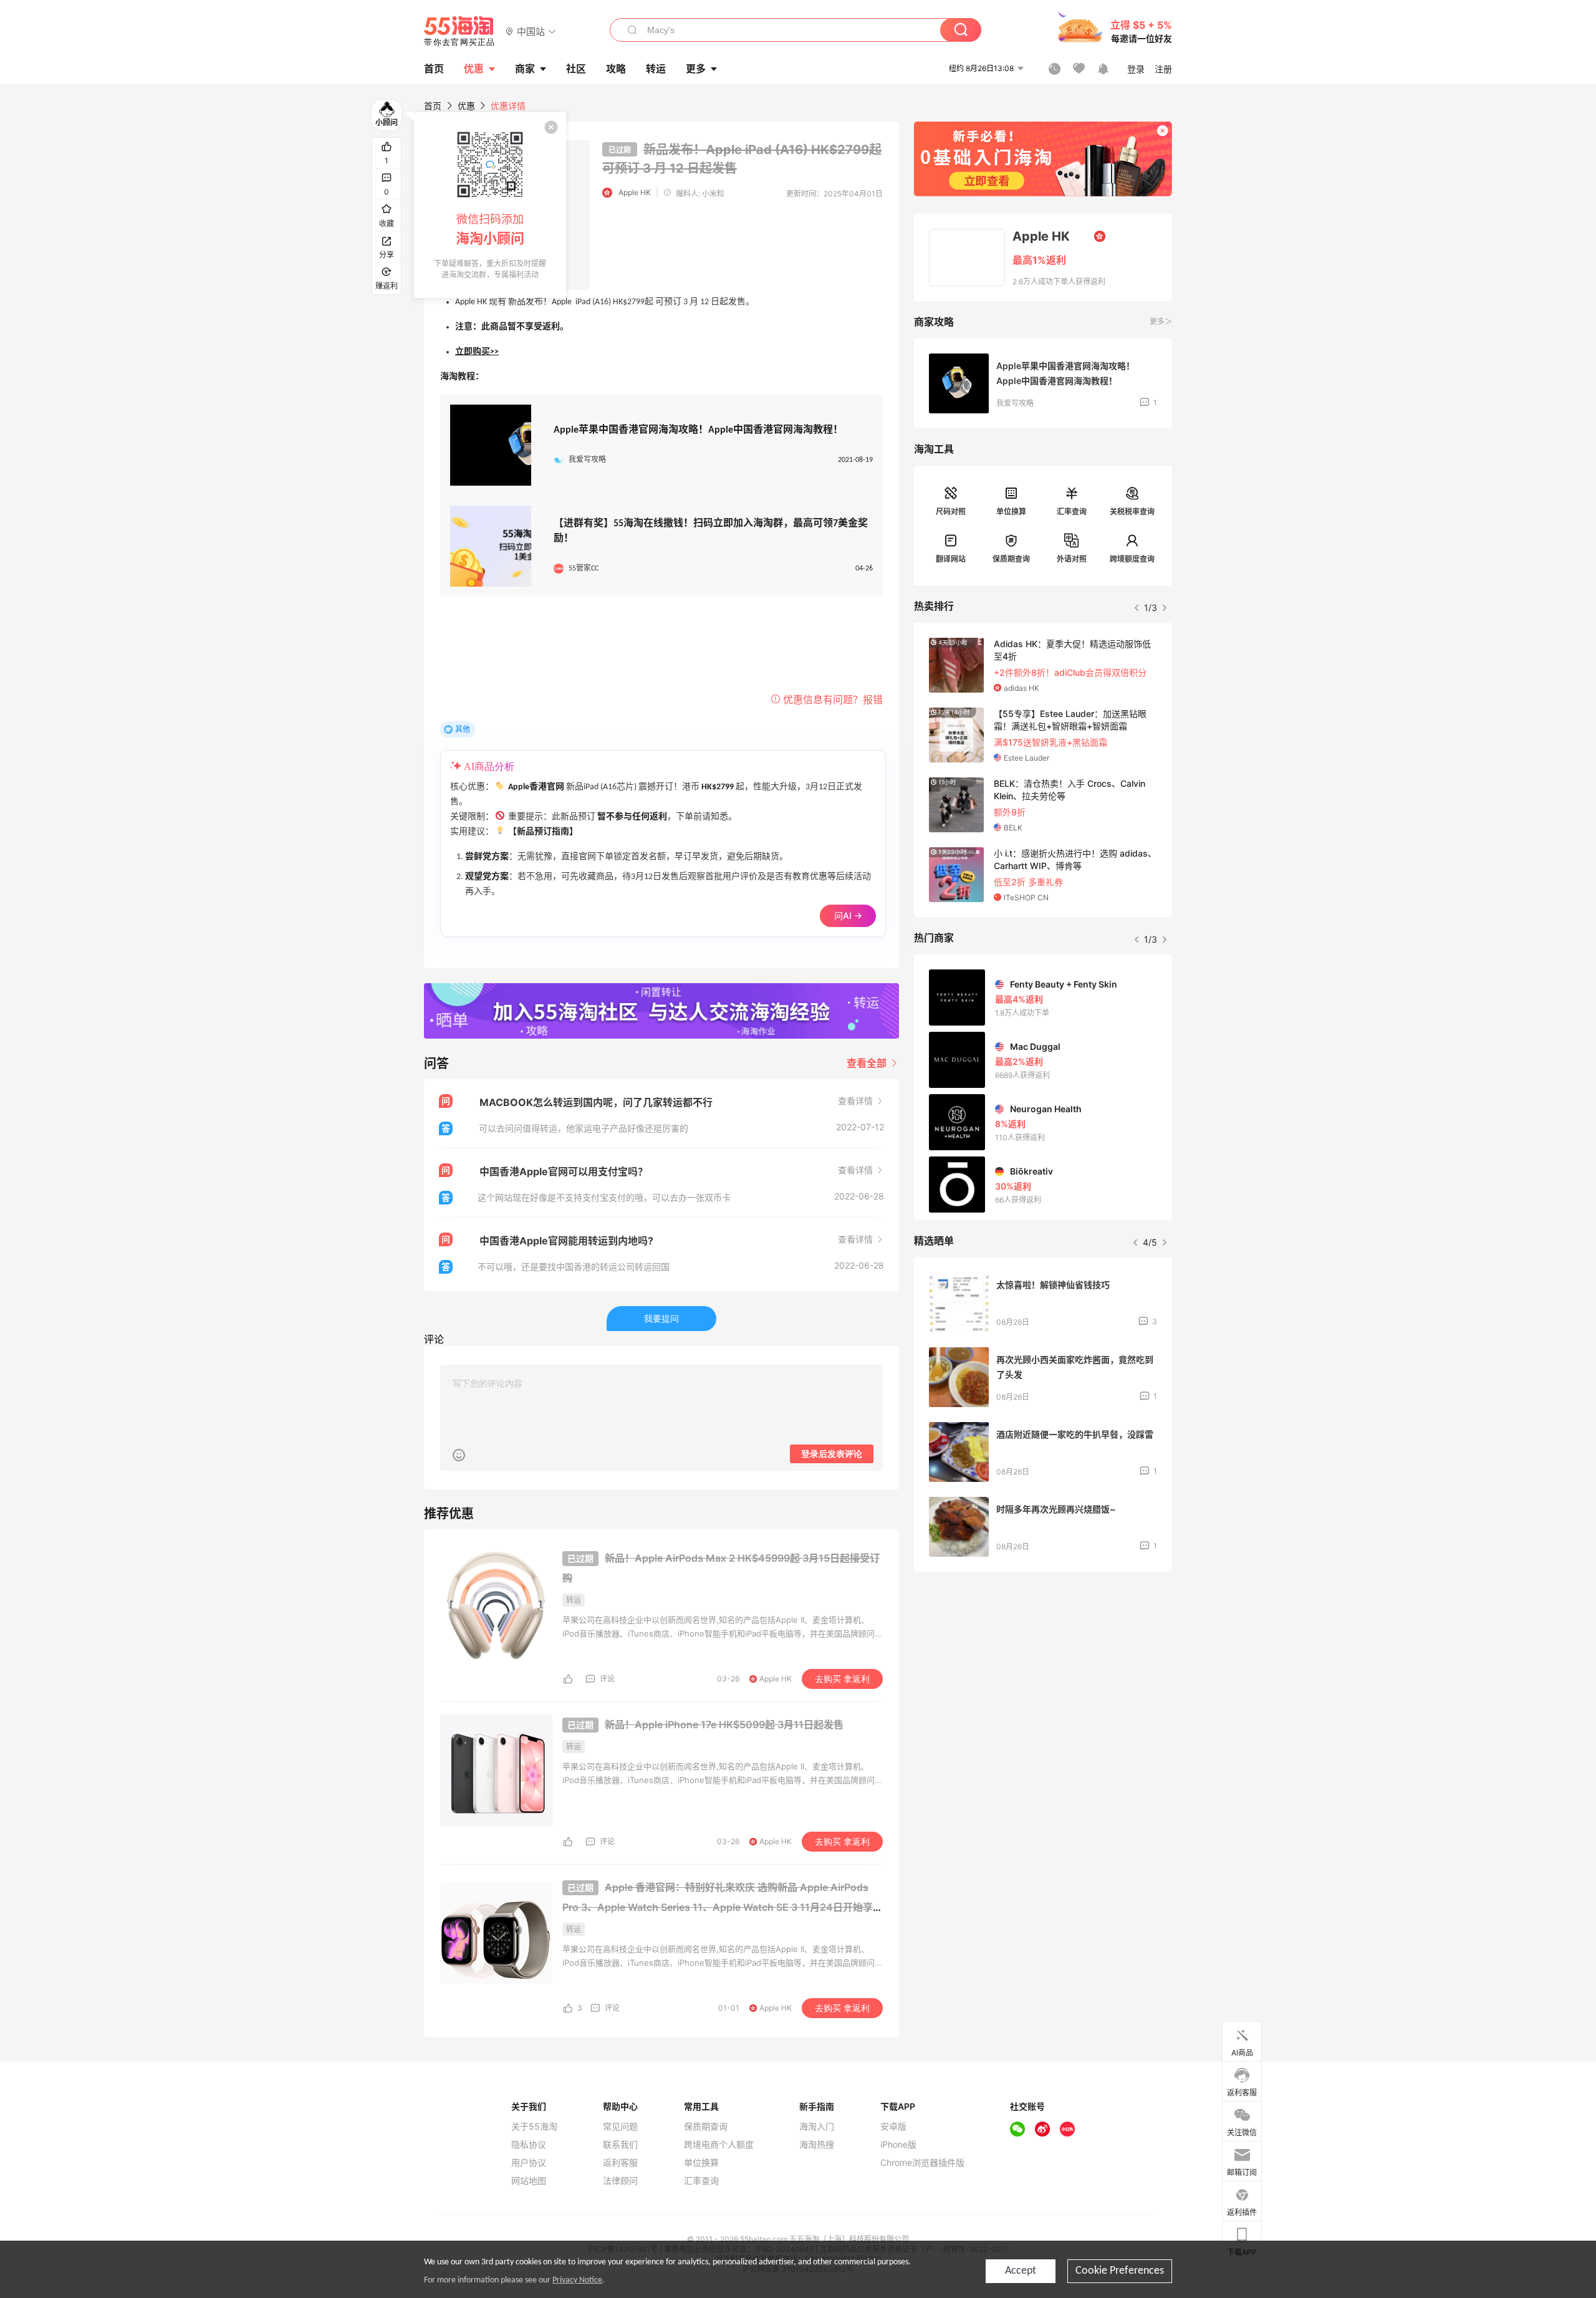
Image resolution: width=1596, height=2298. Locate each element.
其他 (463, 729)
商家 (525, 69)
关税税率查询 (1132, 512)
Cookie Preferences (1120, 2271)
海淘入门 (817, 2127)
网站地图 (529, 2181)
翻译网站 (951, 559)
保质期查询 (1011, 559)
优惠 (474, 69)
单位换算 (1011, 512)
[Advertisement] (1043, 1674)
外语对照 (1072, 559)
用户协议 (529, 2163)
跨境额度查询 (1132, 559)
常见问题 (620, 2127)
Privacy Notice (577, 2280)
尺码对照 (951, 512)
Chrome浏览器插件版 (922, 2163)
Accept (1021, 2271)
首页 (433, 106)
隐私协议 (529, 2145)
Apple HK (635, 192)
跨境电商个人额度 (719, 2145)
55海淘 (459, 31)
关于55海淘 (534, 2127)
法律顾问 (620, 2181)
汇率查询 (1072, 512)
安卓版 (893, 2127)
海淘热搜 (817, 2145)
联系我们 (620, 2145)
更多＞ (1161, 321)
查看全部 (868, 1063)
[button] (531, 31)
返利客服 (620, 2163)
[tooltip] (490, 205)
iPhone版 (898, 2145)
